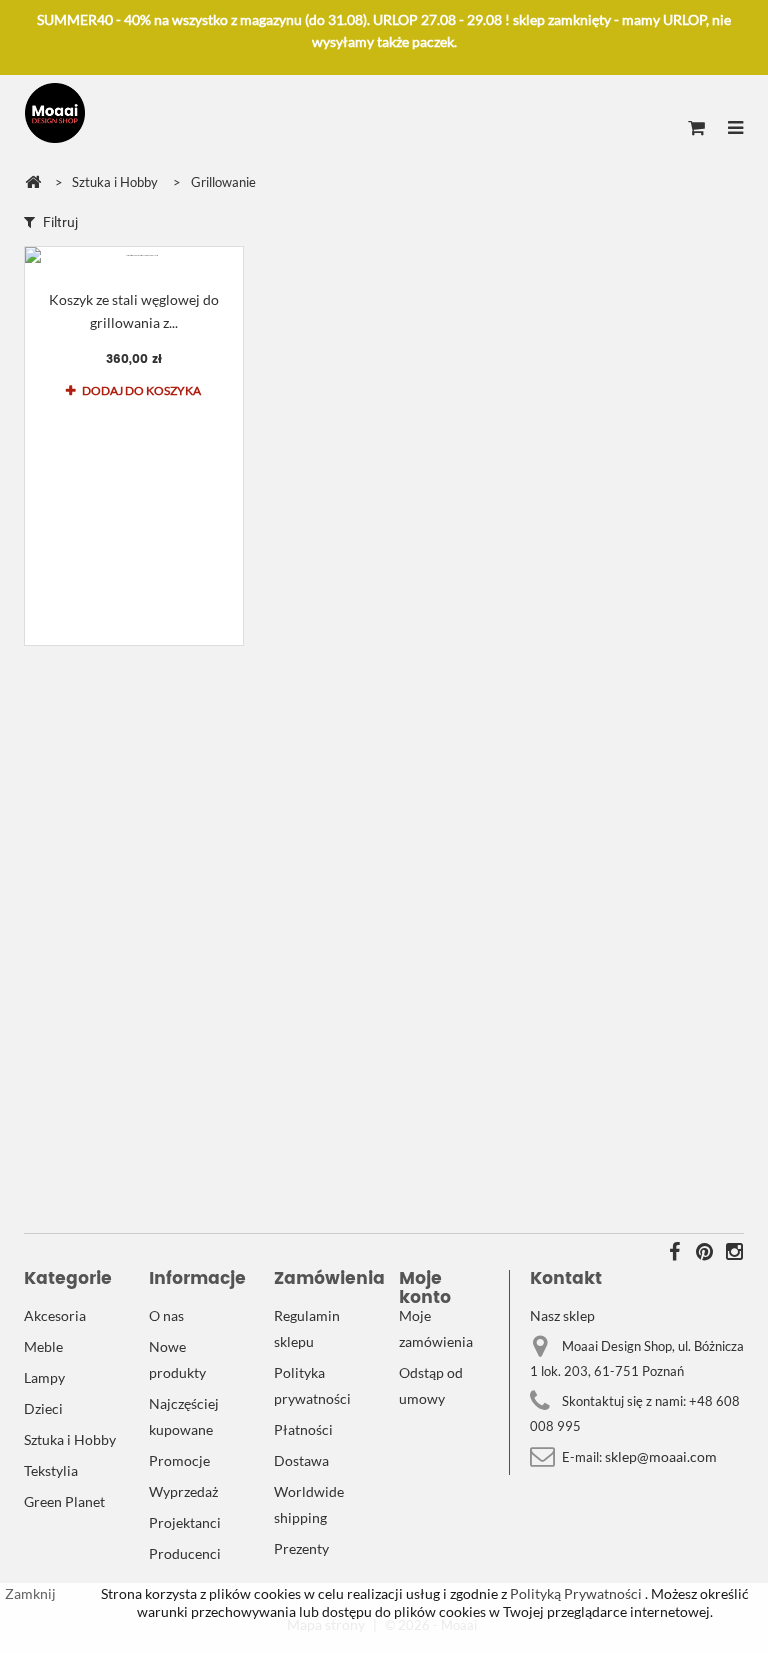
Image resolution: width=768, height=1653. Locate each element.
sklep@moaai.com (661, 1456)
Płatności (303, 1429)
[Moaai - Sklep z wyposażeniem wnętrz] (55, 113)
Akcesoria (55, 1315)
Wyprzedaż (183, 1491)
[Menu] (735, 129)
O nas (166, 1315)
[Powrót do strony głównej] (33, 182)
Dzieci (43, 1408)
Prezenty (301, 1548)
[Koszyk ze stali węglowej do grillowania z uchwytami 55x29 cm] (134, 256)
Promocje (179, 1460)
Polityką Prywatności (574, 1593)
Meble (43, 1346)
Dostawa (301, 1460)
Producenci (185, 1553)
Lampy (44, 1377)
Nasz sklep (562, 1315)
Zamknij (30, 1593)
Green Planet (64, 1501)
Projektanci (185, 1522)
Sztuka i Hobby (70, 1439)
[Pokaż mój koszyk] (696, 129)
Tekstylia (51, 1470)
